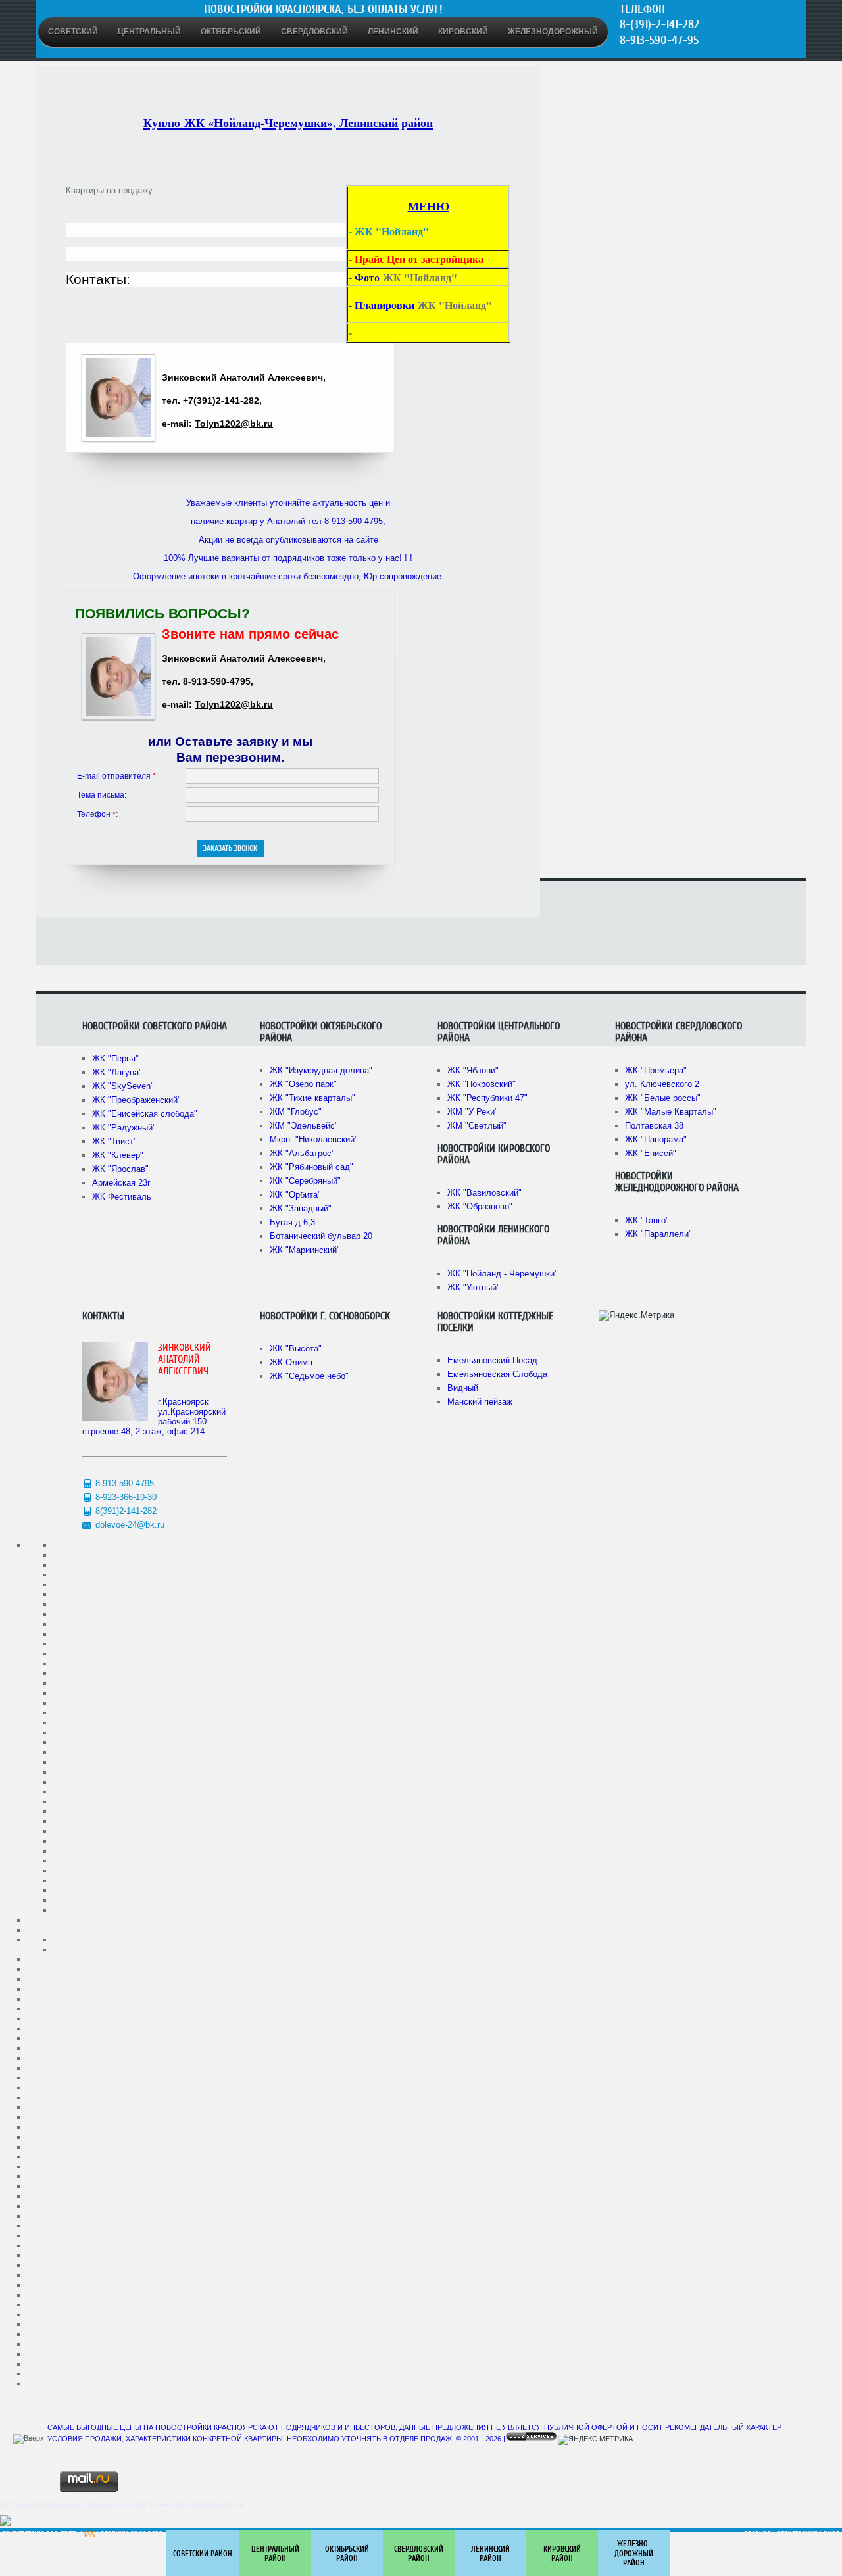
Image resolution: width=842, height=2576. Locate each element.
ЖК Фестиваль (122, 1197)
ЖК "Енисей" (651, 1153)
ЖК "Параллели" (658, 1234)
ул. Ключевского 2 (662, 1084)
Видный (463, 1388)
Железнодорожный (553, 32)
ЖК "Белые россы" (663, 1098)
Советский (73, 32)
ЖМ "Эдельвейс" (304, 1126)
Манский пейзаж (480, 1402)
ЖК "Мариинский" (305, 1250)
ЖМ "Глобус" (296, 1112)
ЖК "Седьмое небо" (309, 1376)
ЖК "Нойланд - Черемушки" (503, 1274)
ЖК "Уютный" (474, 1287)
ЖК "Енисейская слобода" (145, 1114)
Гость (69, 2535)
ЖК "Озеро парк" (303, 1084)
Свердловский (314, 32)
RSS (89, 2535)
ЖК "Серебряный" (305, 1181)
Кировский (463, 32)
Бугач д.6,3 (292, 1222)
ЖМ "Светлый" (477, 1126)
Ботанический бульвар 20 (321, 1236)
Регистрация (797, 2535)
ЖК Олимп (291, 1362)
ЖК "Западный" (301, 1208)
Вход (832, 2535)
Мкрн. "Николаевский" (314, 1139)
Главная (757, 2535)
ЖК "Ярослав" (120, 1169)
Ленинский (393, 32)
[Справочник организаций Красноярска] (5, 2523)
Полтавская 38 (654, 1126)
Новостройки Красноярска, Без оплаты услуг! (323, 9)
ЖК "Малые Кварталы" (671, 1112)
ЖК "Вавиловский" (484, 1193)
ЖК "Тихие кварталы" (312, 1098)
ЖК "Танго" (647, 1220)
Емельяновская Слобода (497, 1374)
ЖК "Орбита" (295, 1195)
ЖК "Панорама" (656, 1139)
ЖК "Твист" (114, 1141)
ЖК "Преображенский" (136, 1100)
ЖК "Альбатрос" (302, 1153)
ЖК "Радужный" (124, 1128)
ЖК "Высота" (296, 1349)
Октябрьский (231, 32)
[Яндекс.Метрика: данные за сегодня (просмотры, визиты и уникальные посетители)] (636, 1315)
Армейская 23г (121, 1183)
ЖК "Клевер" (118, 1155)
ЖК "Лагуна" (117, 1072)
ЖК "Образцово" (480, 1206)
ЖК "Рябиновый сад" (311, 1167)
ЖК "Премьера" (656, 1070)
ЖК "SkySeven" (123, 1086)
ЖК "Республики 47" (487, 1098)
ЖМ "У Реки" (473, 1112)
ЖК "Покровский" (482, 1084)
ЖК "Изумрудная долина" (321, 1070)
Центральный (149, 32)
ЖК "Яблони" (473, 1070)
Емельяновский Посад (492, 1360)
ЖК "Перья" (115, 1058)
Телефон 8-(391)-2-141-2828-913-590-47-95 (659, 25)
